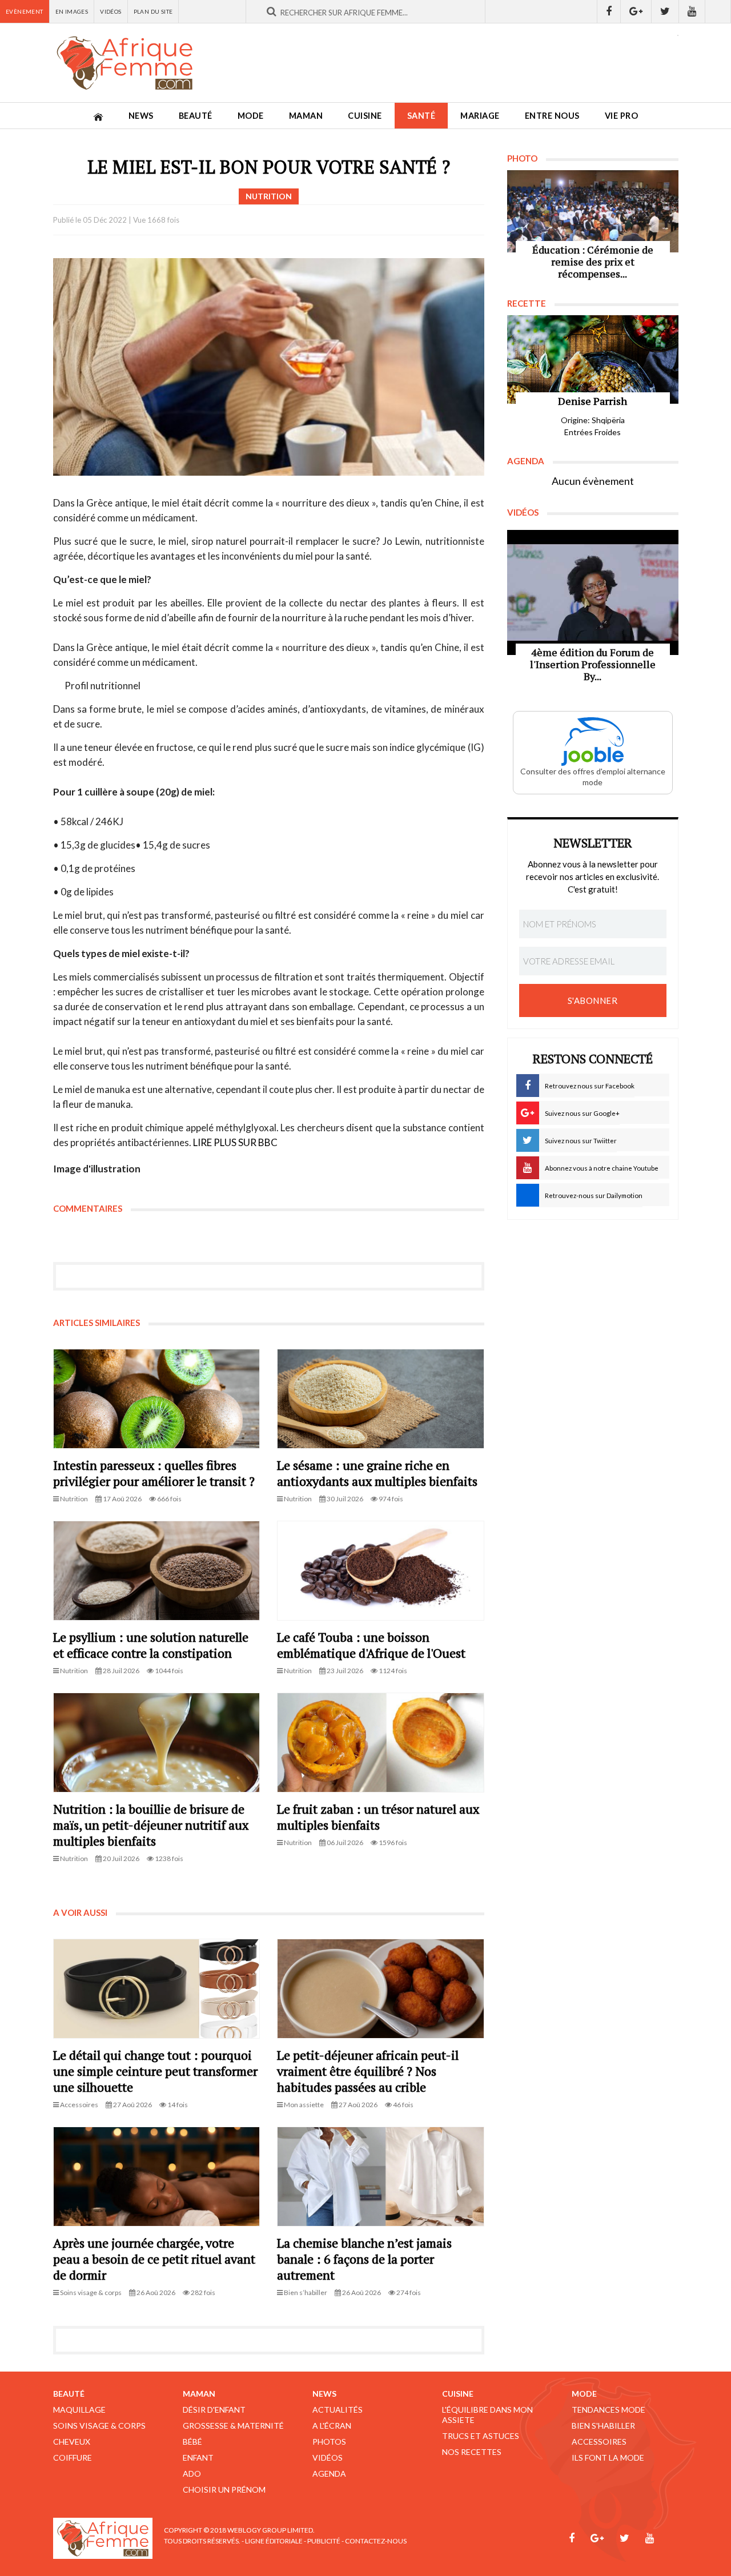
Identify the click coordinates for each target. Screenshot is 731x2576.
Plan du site (153, 11)
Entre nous (552, 116)
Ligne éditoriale (274, 2541)
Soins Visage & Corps (99, 2426)
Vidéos (111, 11)
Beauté (196, 116)
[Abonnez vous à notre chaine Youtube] (692, 11)
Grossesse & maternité (233, 2426)
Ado (192, 2473)
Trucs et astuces (481, 2436)
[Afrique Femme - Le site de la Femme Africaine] (124, 63)
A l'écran (332, 2426)
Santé (421, 116)
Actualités (338, 2410)
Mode (251, 116)
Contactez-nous (376, 2541)
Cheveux (72, 2442)
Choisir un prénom (224, 2489)
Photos (329, 2442)
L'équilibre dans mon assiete (487, 2415)
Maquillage (79, 2410)
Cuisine (365, 116)
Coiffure (73, 2458)
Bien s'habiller (603, 2426)
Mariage (480, 116)
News (141, 116)
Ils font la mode (608, 2458)
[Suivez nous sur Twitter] (665, 11)
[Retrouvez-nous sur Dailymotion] (718, 11)
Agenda (329, 2473)
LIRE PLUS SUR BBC (235, 1142)
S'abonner (593, 1000)
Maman (306, 116)
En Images (72, 11)
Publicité (324, 2541)
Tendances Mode (609, 2410)
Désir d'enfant (214, 2410)
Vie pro (622, 116)
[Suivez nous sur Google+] (636, 11)
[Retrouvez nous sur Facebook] (609, 11)
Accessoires (599, 2442)
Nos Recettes (472, 2452)
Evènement (25, 11)
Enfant (198, 2458)
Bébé (192, 2442)
